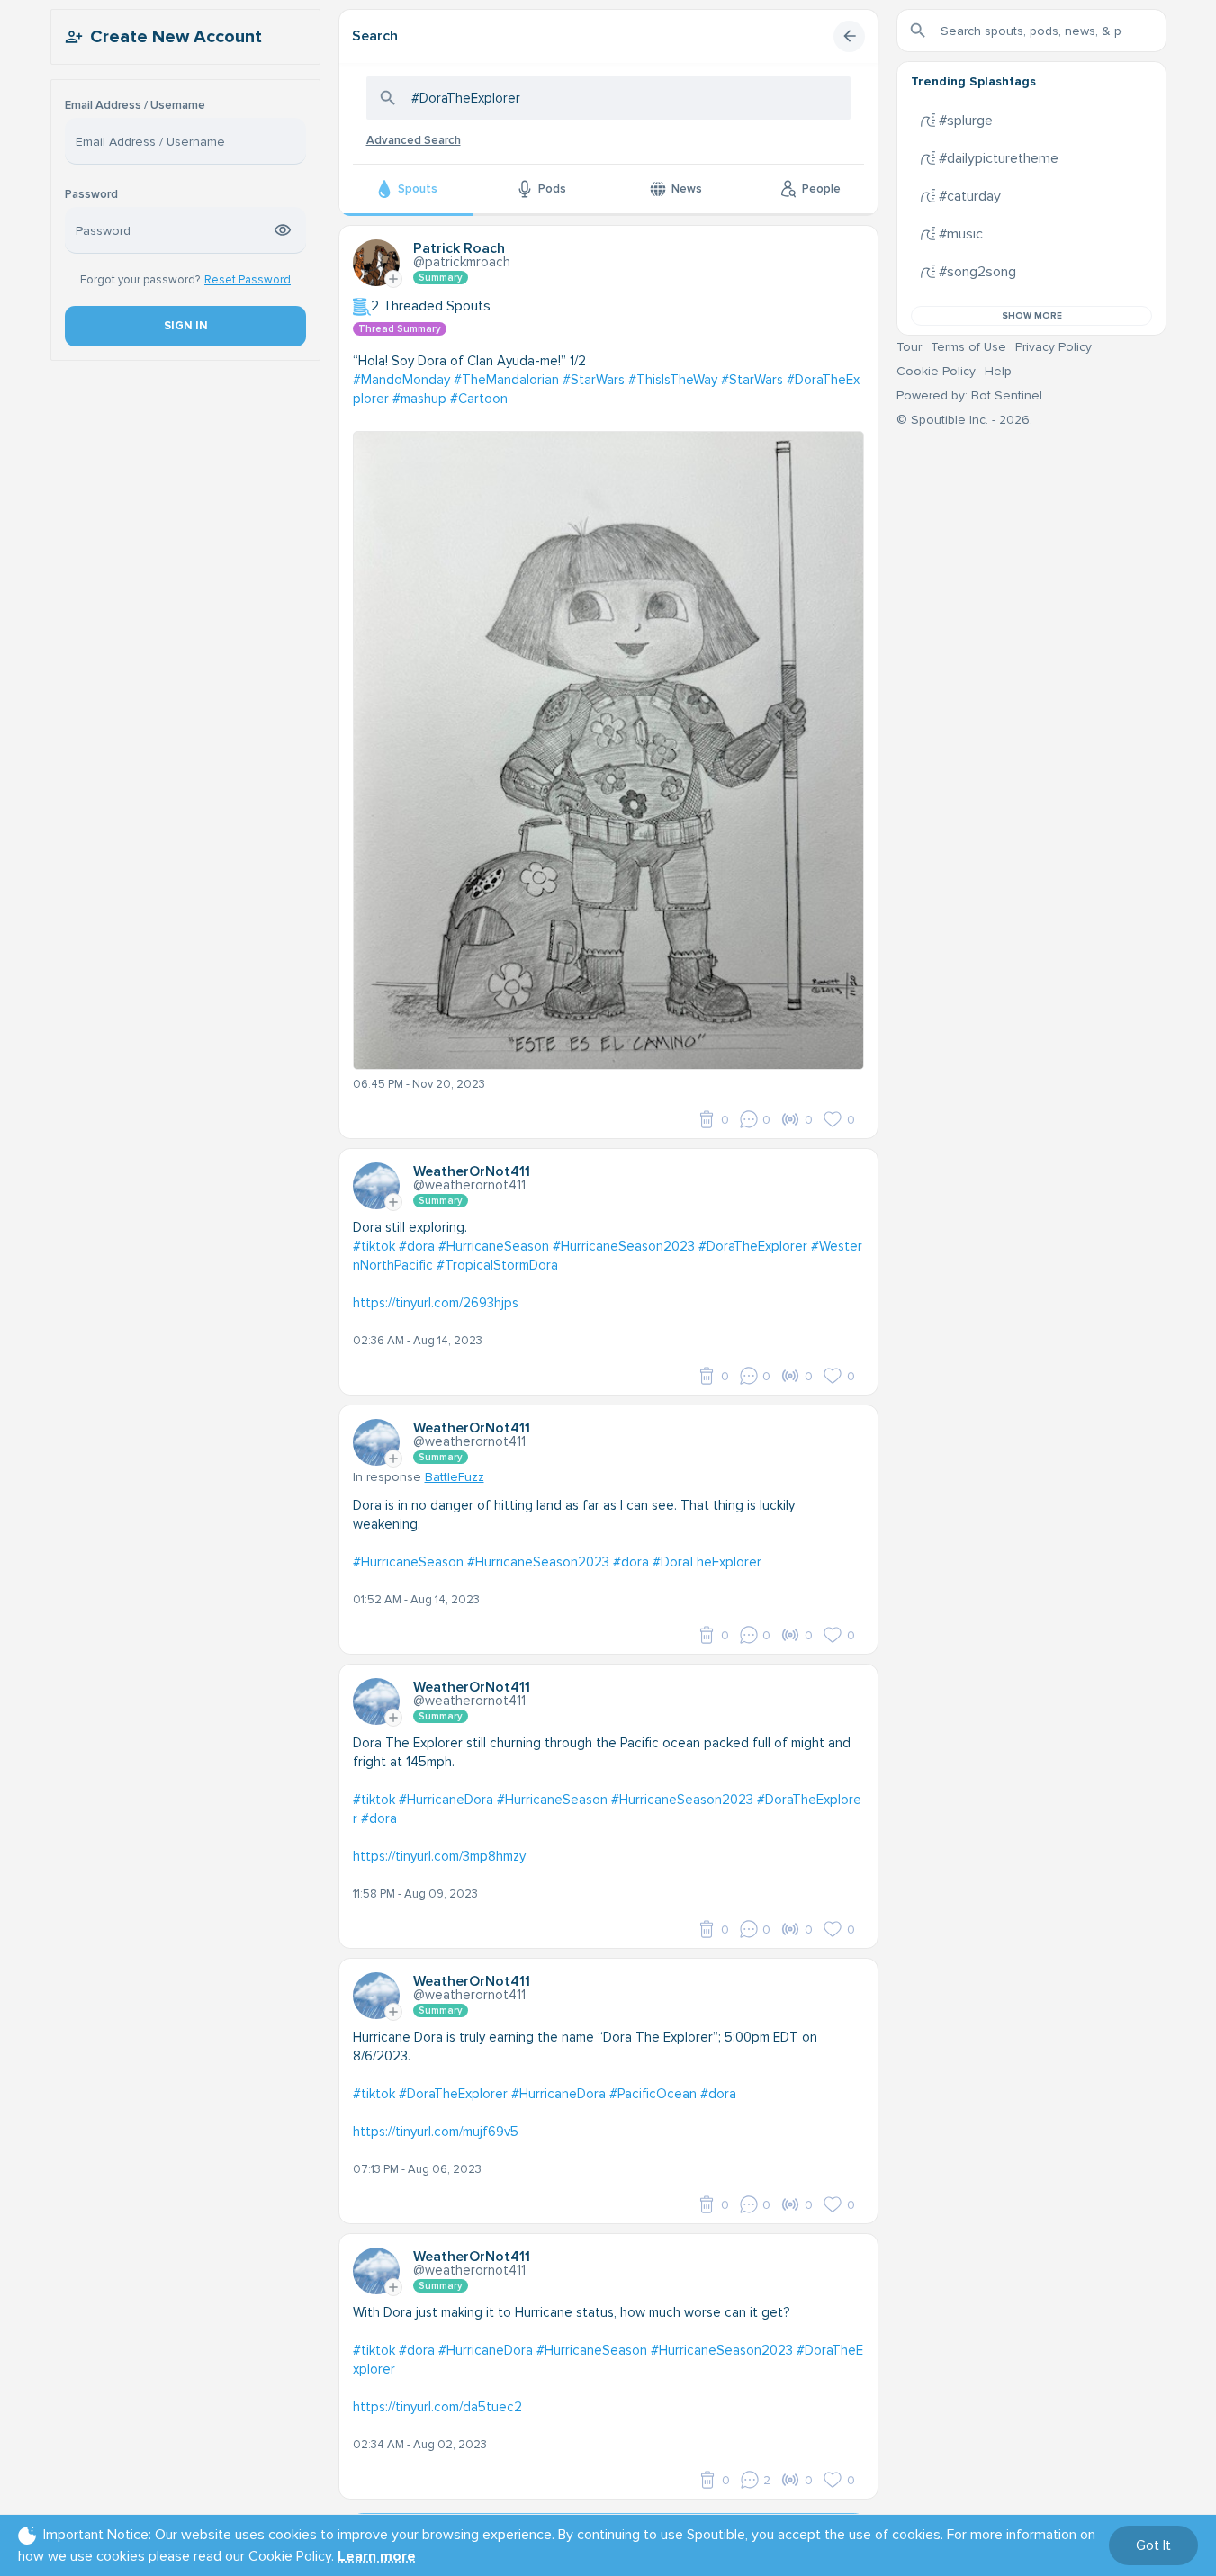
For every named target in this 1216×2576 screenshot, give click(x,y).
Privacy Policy (1054, 347)
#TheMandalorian (506, 380)
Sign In (185, 326)
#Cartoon (479, 399)
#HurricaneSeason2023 (624, 1246)
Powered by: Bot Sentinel (969, 395)
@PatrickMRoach (462, 262)
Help (998, 371)
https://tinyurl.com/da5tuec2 (437, 2407)
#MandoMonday (401, 380)
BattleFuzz (455, 1477)
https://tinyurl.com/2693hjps (436, 1303)
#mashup (419, 399)
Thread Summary (400, 329)
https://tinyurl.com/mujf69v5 (436, 2132)
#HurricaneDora (446, 1800)
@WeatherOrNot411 (469, 1185)
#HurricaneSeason (494, 1246)
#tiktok (374, 1246)
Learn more (377, 2556)
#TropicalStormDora (497, 1265)
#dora (417, 1246)
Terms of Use (968, 347)
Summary (441, 278)
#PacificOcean (653, 2094)
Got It (1153, 2545)
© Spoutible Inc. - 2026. (964, 420)
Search (375, 36)
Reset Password (248, 280)
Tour (909, 347)
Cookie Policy (936, 371)
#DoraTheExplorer (753, 1246)
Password (91, 195)
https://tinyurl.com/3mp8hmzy (439, 1856)
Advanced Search (414, 140)
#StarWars (594, 380)
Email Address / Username (135, 106)
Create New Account (176, 37)
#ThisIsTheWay (673, 380)
